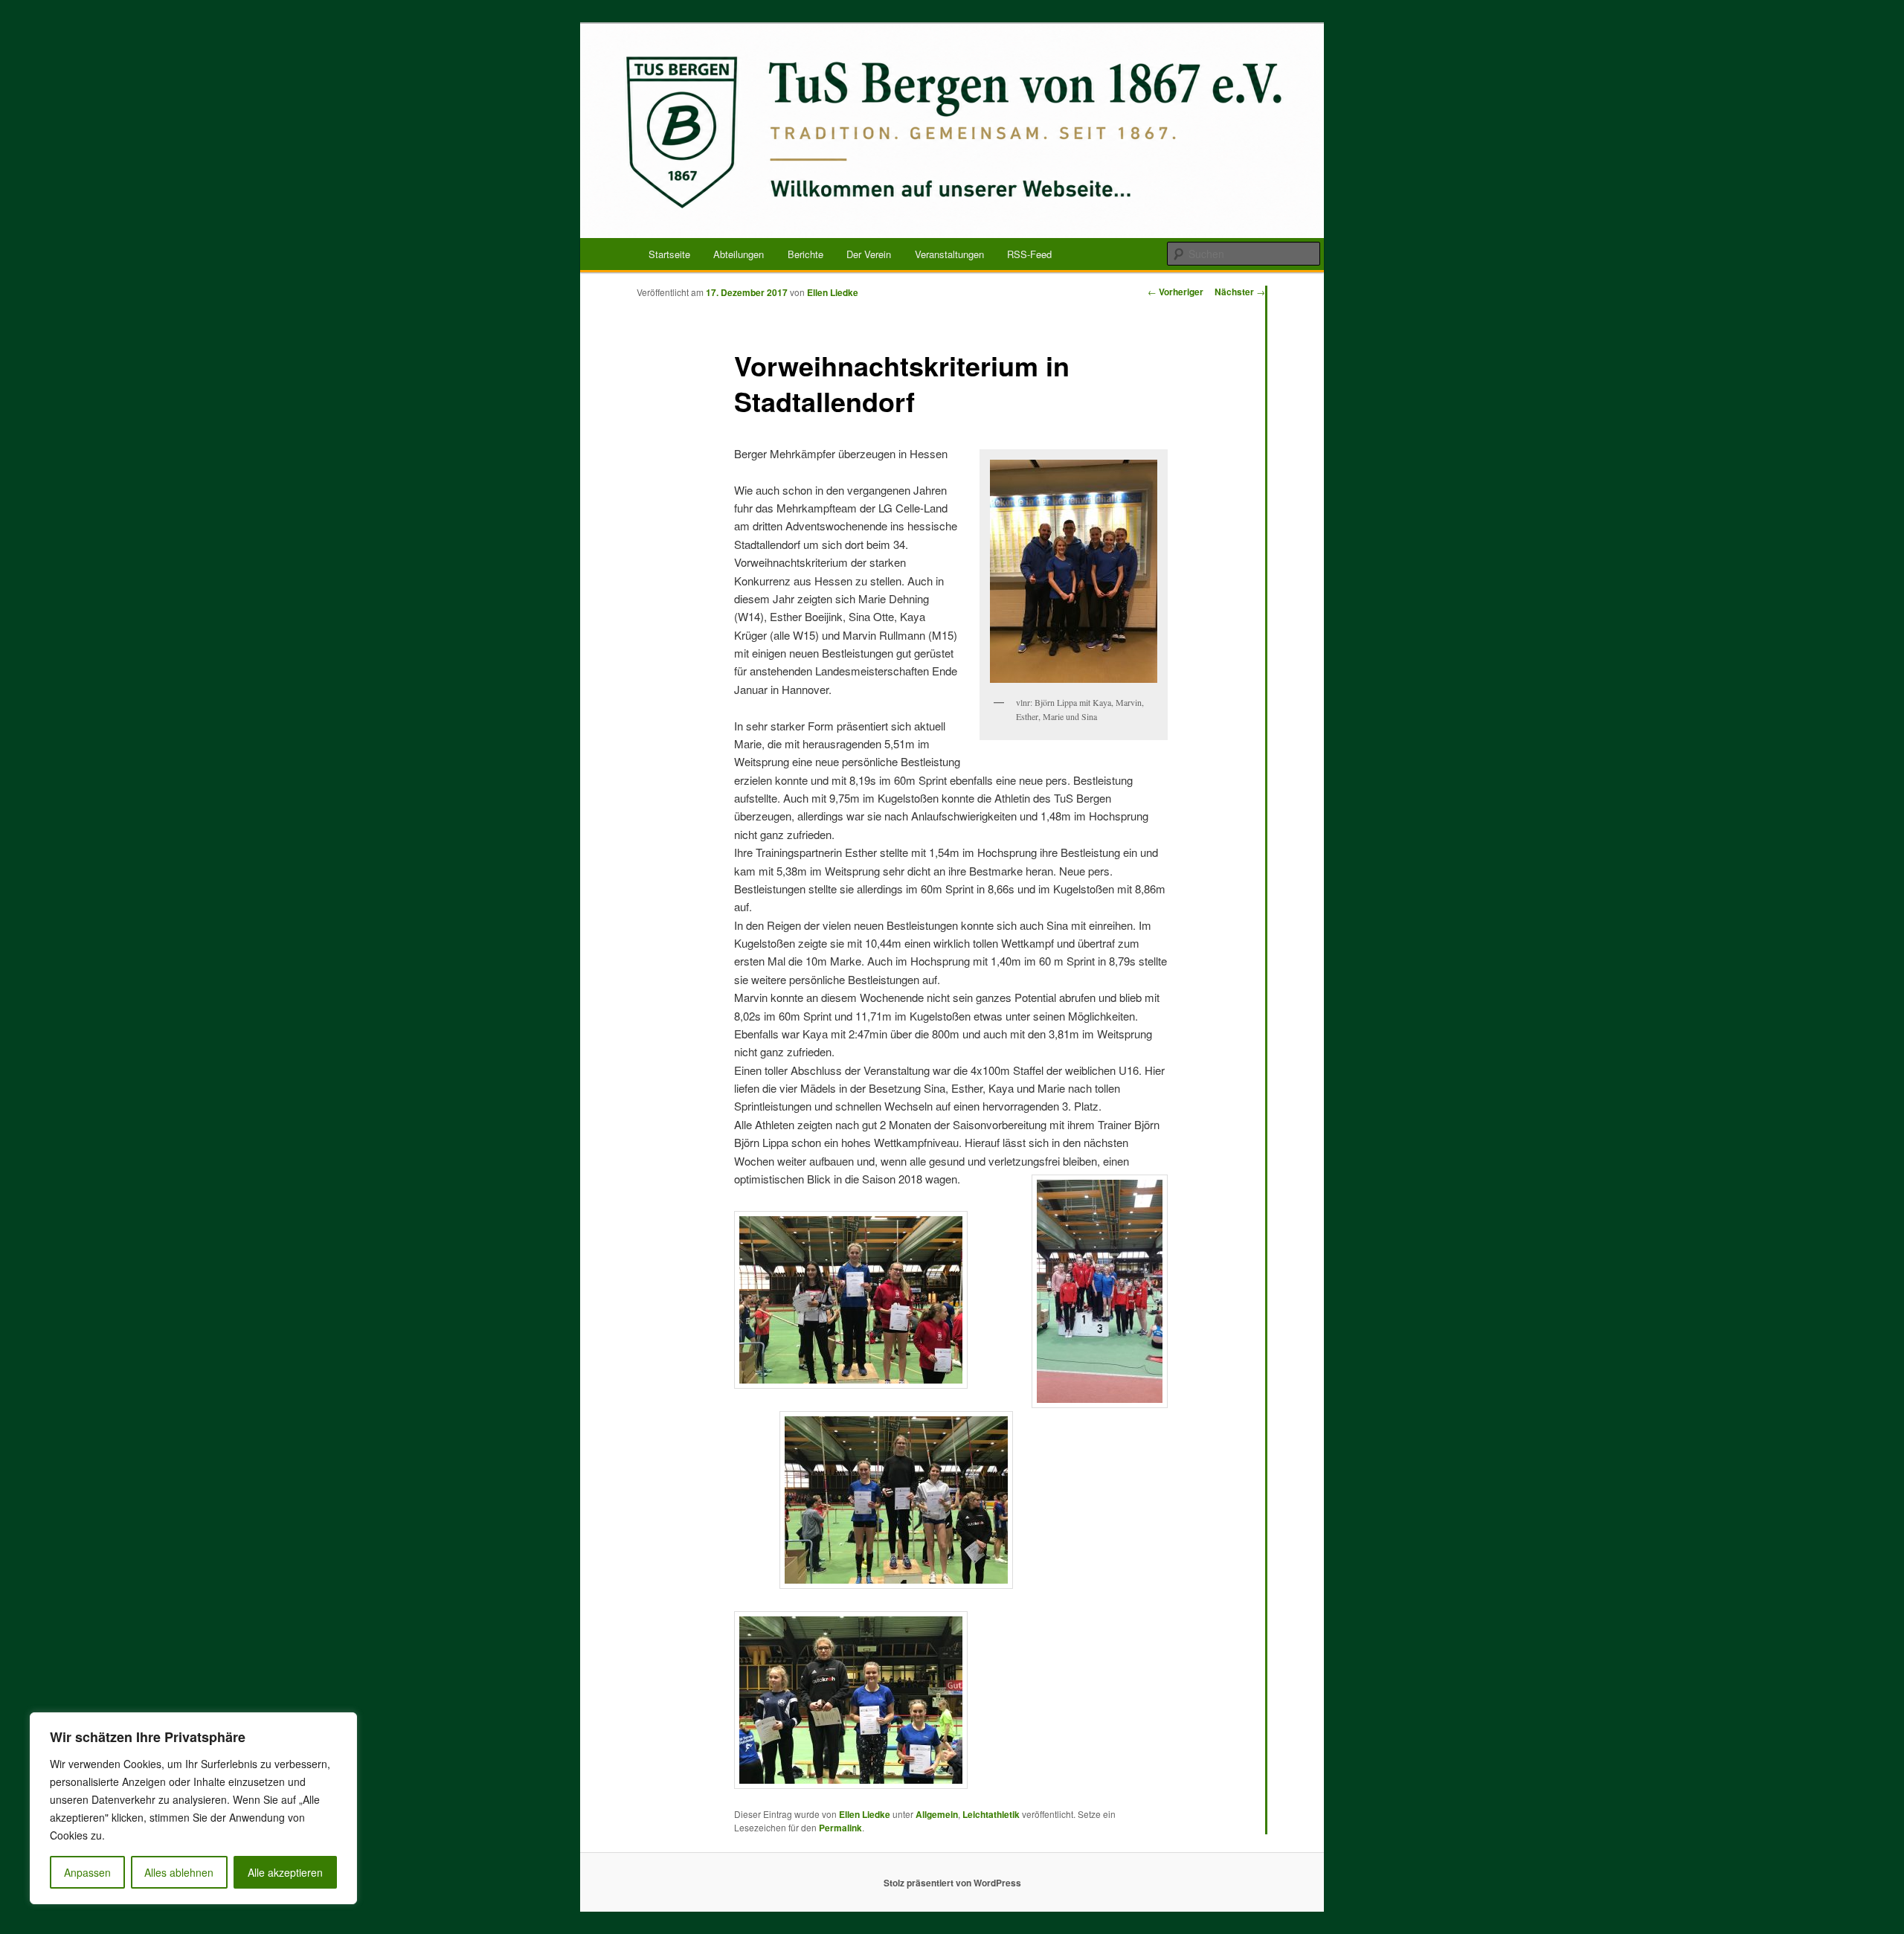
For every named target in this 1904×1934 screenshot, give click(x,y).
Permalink (840, 1828)
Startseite (669, 254)
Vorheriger (1175, 292)
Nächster (1240, 292)
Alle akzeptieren (285, 1872)
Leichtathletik (991, 1814)
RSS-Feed (1029, 254)
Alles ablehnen (179, 1872)
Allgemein (937, 1814)
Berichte (805, 254)
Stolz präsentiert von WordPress (952, 1883)
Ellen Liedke (833, 292)
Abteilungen (739, 254)
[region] (193, 1808)
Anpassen (87, 1872)
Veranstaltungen (949, 254)
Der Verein (869, 254)
